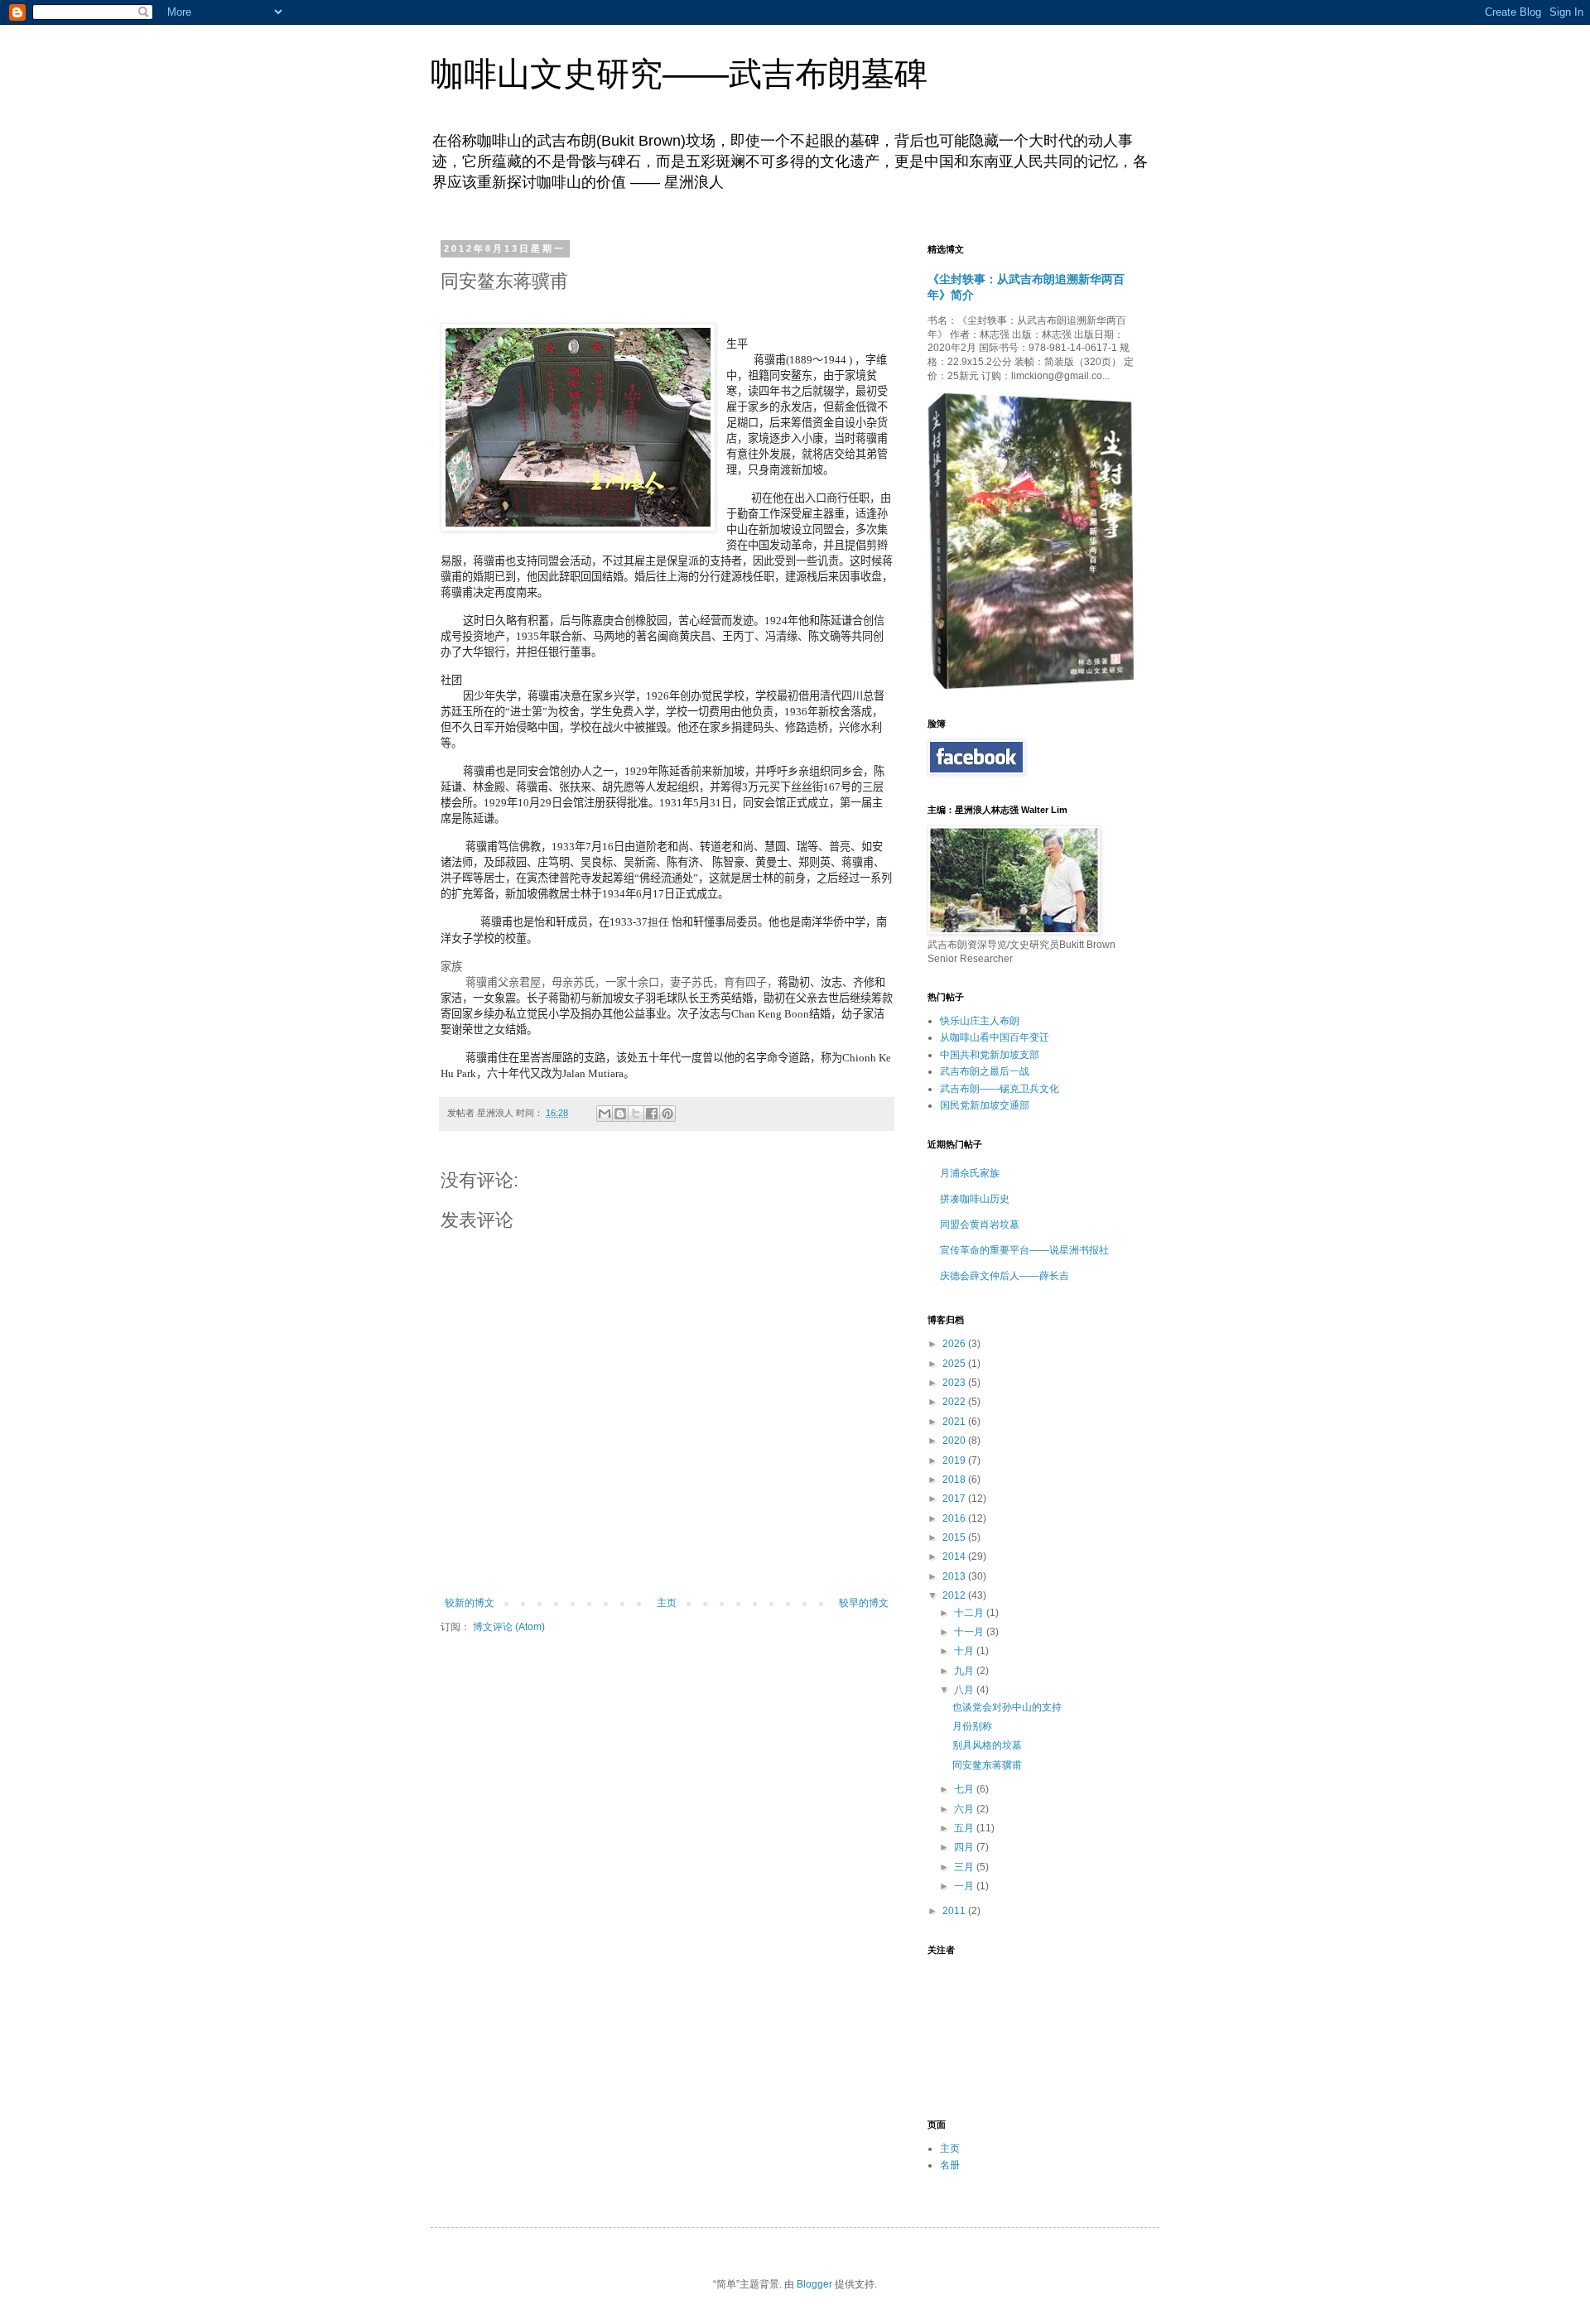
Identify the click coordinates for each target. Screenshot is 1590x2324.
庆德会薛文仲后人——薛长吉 (1005, 1276)
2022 (955, 1402)
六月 (965, 1809)
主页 (667, 1603)
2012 (955, 1595)
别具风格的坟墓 (987, 1745)
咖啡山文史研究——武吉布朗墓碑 (679, 74)
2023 (955, 1383)
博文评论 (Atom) (509, 1627)
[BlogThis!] (620, 1114)
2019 (955, 1460)
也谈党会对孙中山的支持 (1007, 1707)
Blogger (814, 2284)
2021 (955, 1422)
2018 (955, 1480)
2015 (955, 1537)
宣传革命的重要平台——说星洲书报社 (1024, 1250)
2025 (955, 1364)
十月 (965, 1651)
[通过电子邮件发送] (605, 1114)
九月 (965, 1671)
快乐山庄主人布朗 (980, 1021)
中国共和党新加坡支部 (990, 1055)
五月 (965, 1828)
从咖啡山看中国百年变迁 (995, 1037)
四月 (965, 1847)
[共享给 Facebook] (652, 1114)
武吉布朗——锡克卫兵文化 (1000, 1089)
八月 (965, 1690)
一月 (965, 1886)
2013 (955, 1576)
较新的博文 (470, 1603)
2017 (955, 1499)
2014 (955, 1557)
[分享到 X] (636, 1114)
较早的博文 (864, 1603)
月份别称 (972, 1726)
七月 (965, 1789)
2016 (955, 1518)
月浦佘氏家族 (970, 1173)
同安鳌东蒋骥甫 (987, 1765)
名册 (950, 2165)
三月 (965, 1867)
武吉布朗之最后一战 (985, 1071)
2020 (955, 1441)
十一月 (970, 1632)
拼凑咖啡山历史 (975, 1199)
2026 (955, 1344)
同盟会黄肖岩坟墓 (980, 1225)
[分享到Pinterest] (667, 1114)
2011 (955, 1911)
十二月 (970, 1613)
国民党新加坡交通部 (985, 1105)
